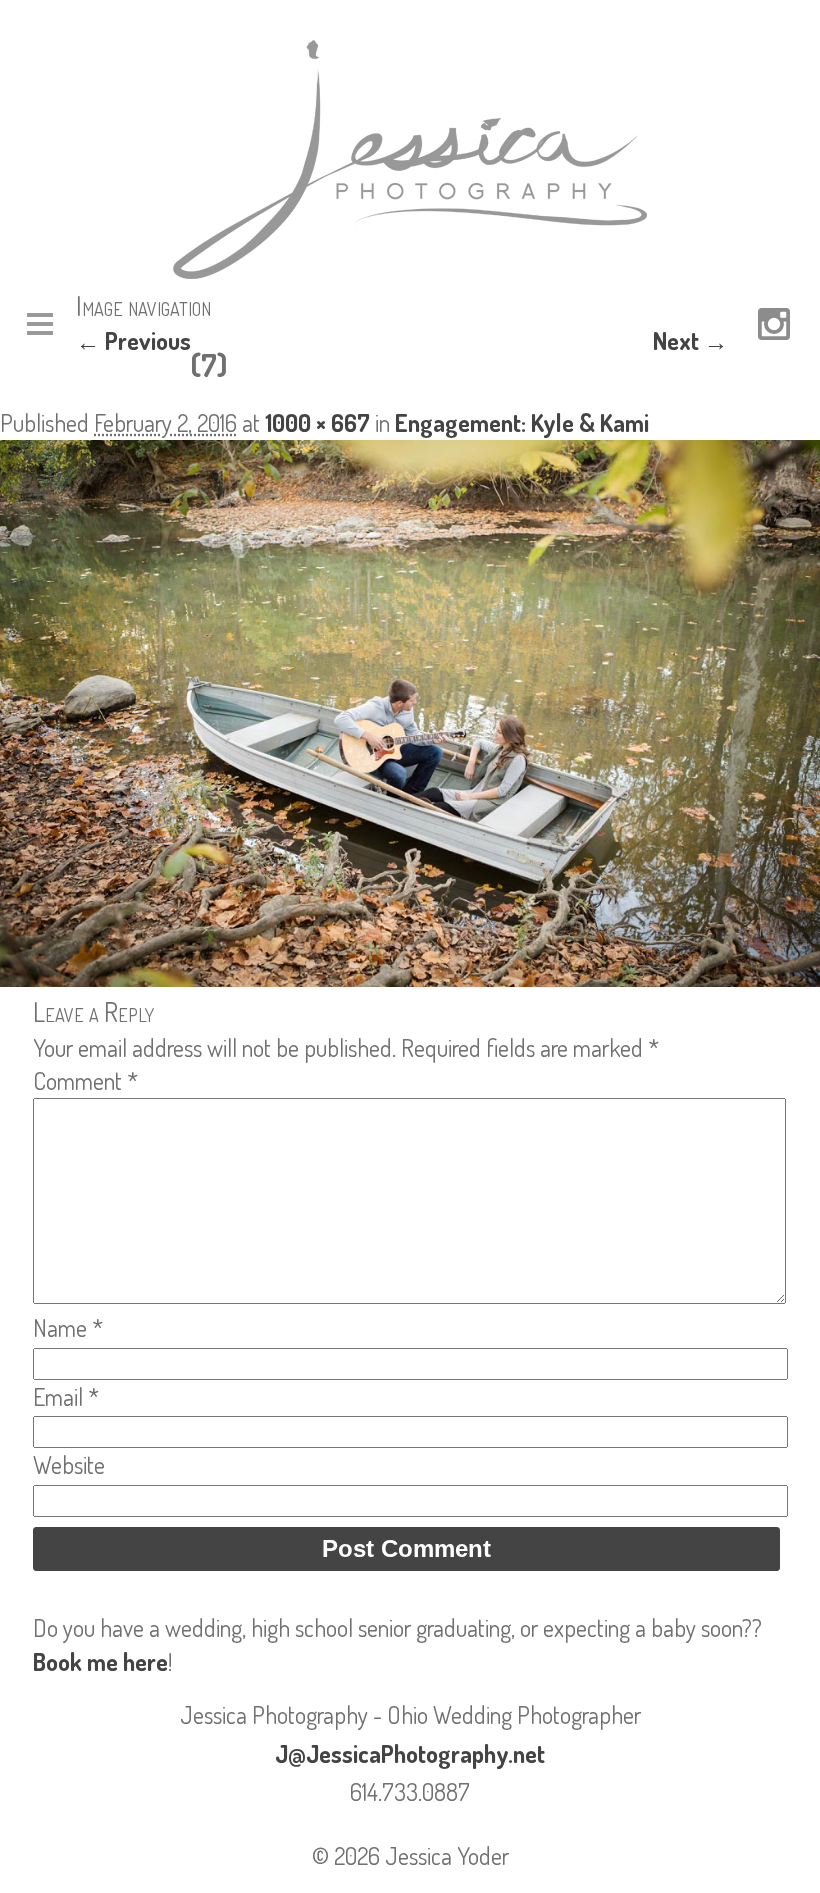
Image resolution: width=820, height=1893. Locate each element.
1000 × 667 (317, 422)
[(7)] (410, 977)
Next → (690, 340)
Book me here (100, 1661)
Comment (85, 1080)
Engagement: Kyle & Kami (522, 422)
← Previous (133, 340)
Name (68, 1327)
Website (69, 1464)
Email (66, 1396)
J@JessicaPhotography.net (410, 1753)
